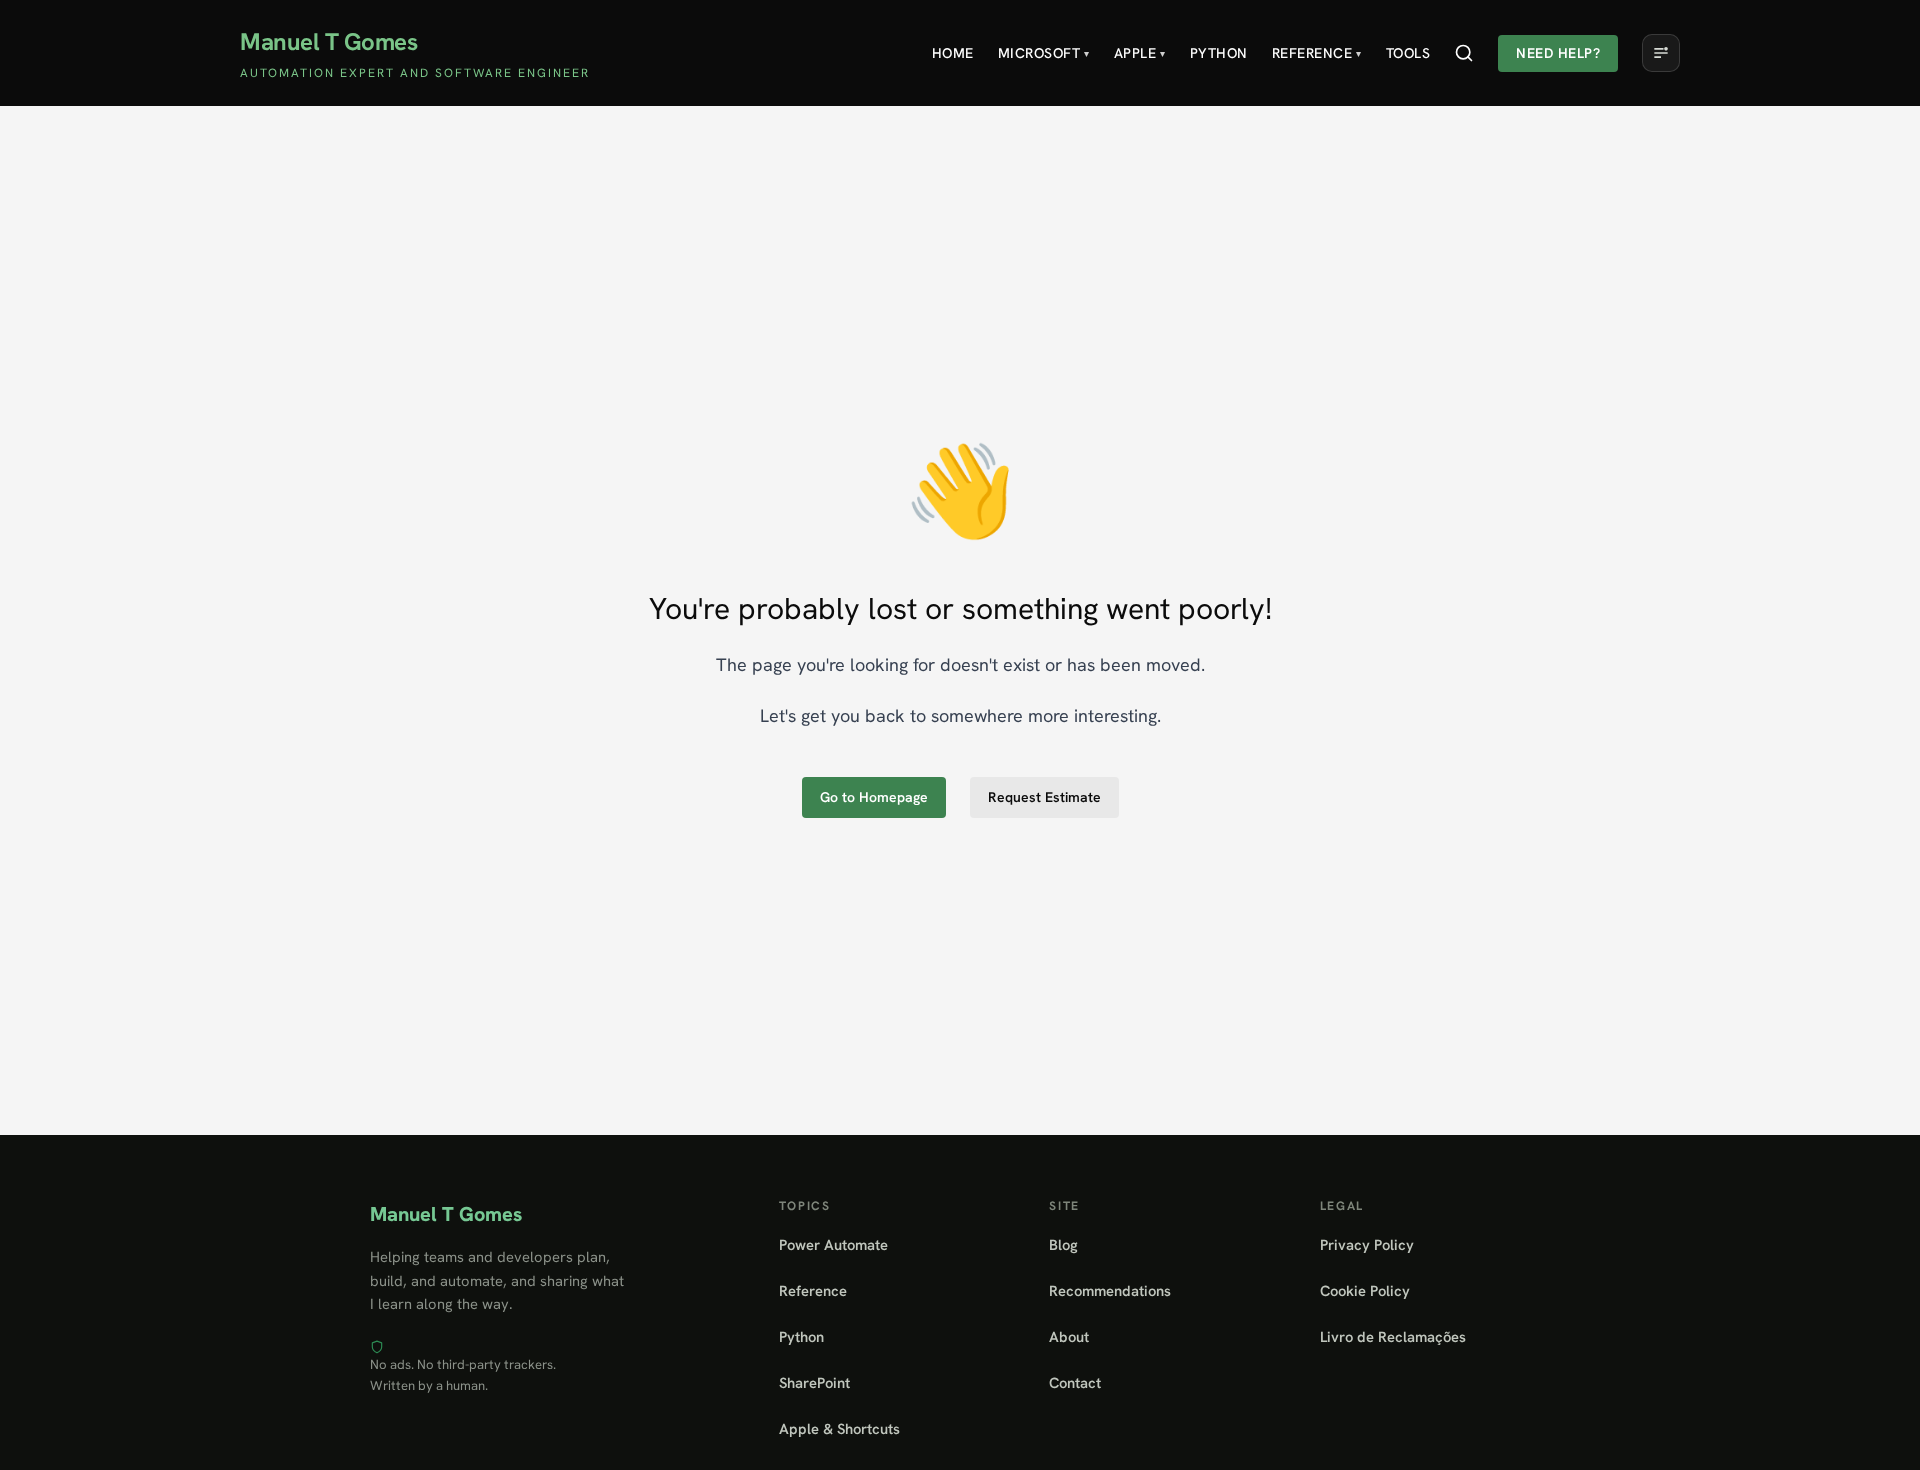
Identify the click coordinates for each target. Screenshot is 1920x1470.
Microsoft (1044, 53)
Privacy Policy (1367, 1244)
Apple (1140, 53)
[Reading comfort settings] (1661, 53)
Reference (1317, 53)
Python (1219, 53)
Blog (1063, 1244)
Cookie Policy (1365, 1290)
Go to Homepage (874, 797)
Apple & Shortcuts (839, 1428)
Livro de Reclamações (1393, 1336)
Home (953, 53)
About (1069, 1336)
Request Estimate (1044, 797)
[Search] (1464, 53)
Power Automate (833, 1244)
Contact (1075, 1382)
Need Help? (1558, 53)
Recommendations (1110, 1290)
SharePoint (814, 1382)
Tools (1408, 53)
